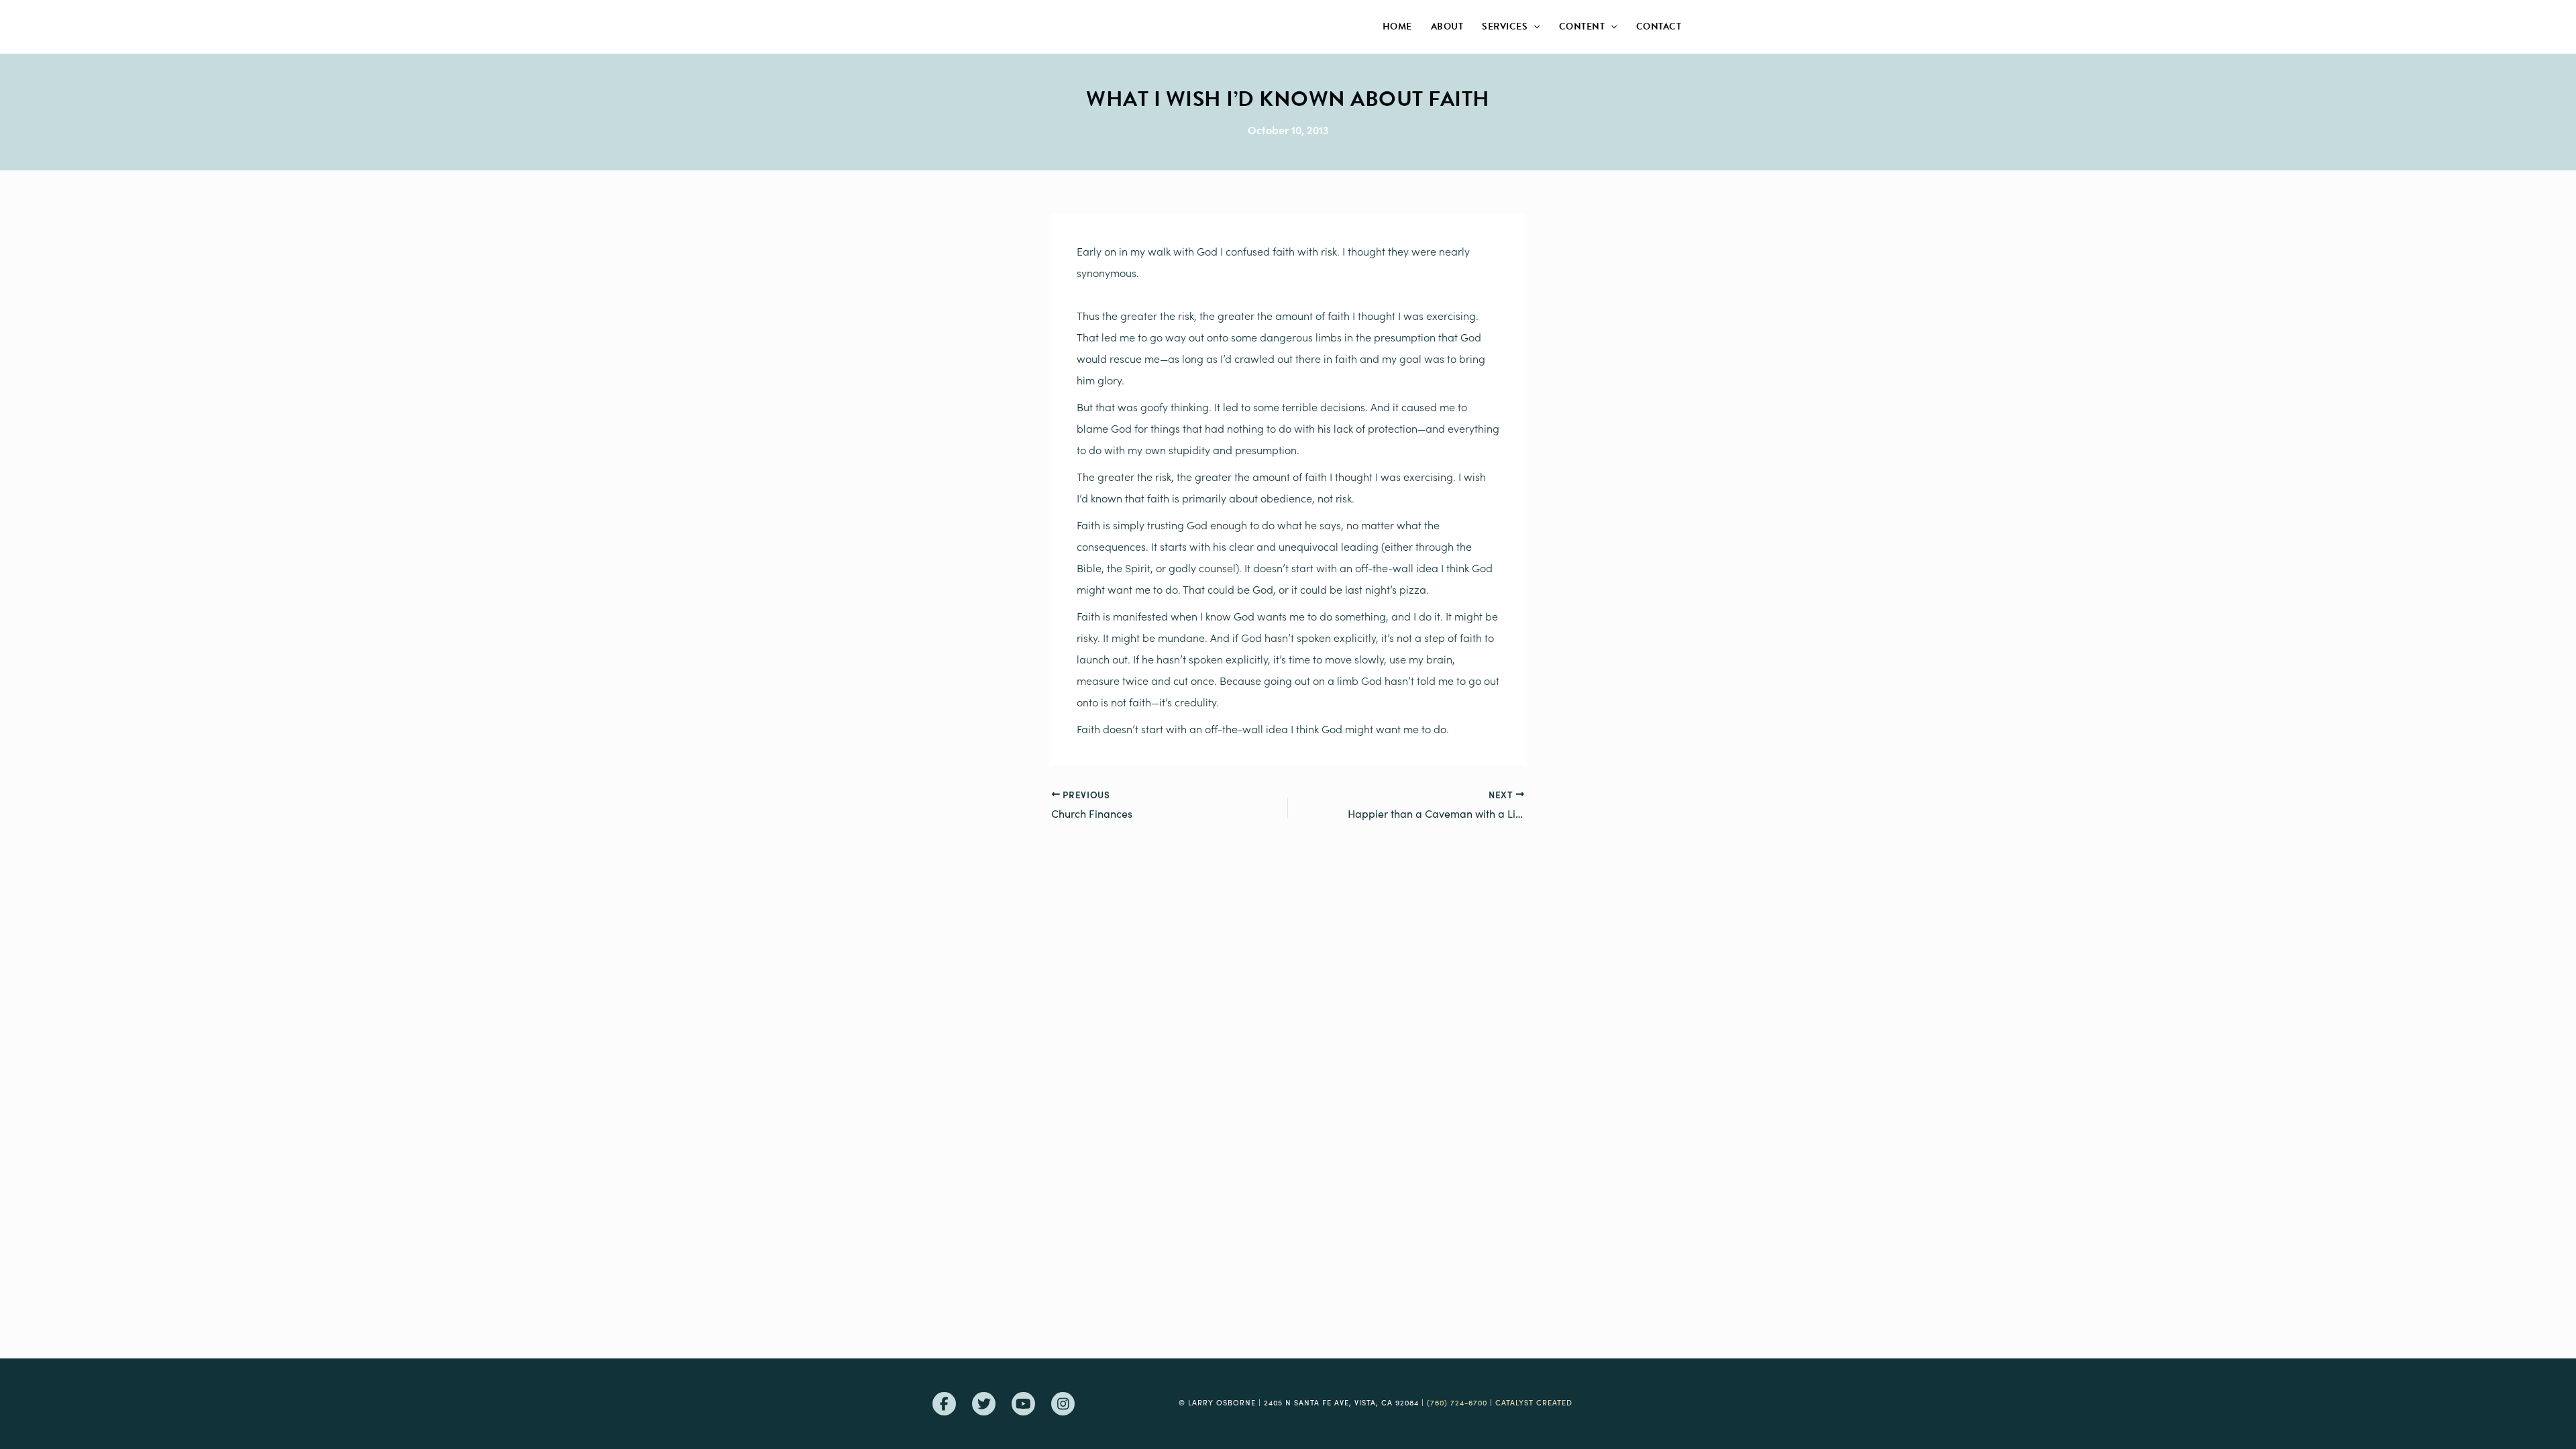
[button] (1534, 27)
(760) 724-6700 (1457, 1402)
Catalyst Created (1534, 1402)
